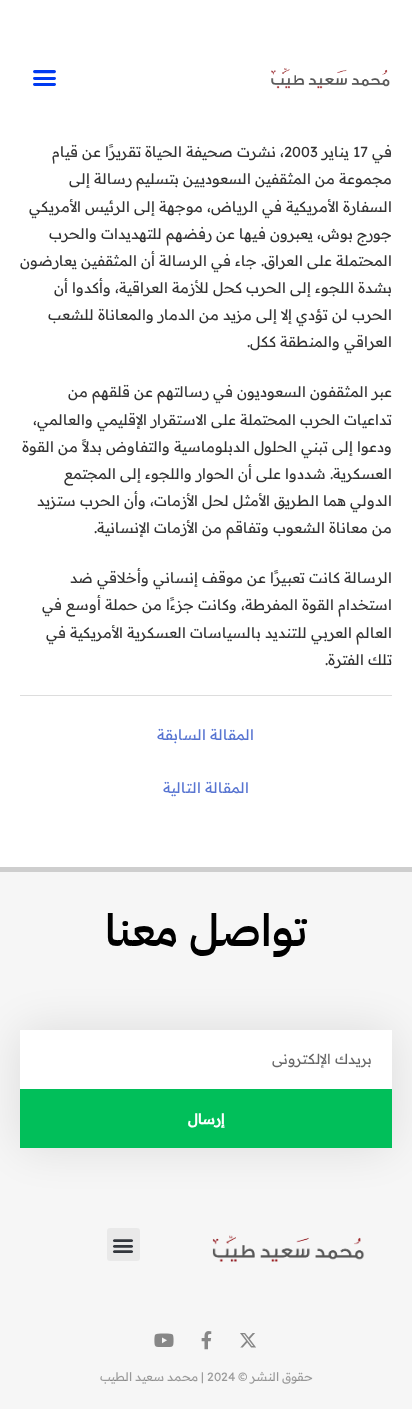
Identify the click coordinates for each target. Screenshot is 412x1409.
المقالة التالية (206, 787)
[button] (44, 78)
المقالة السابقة (205, 734)
